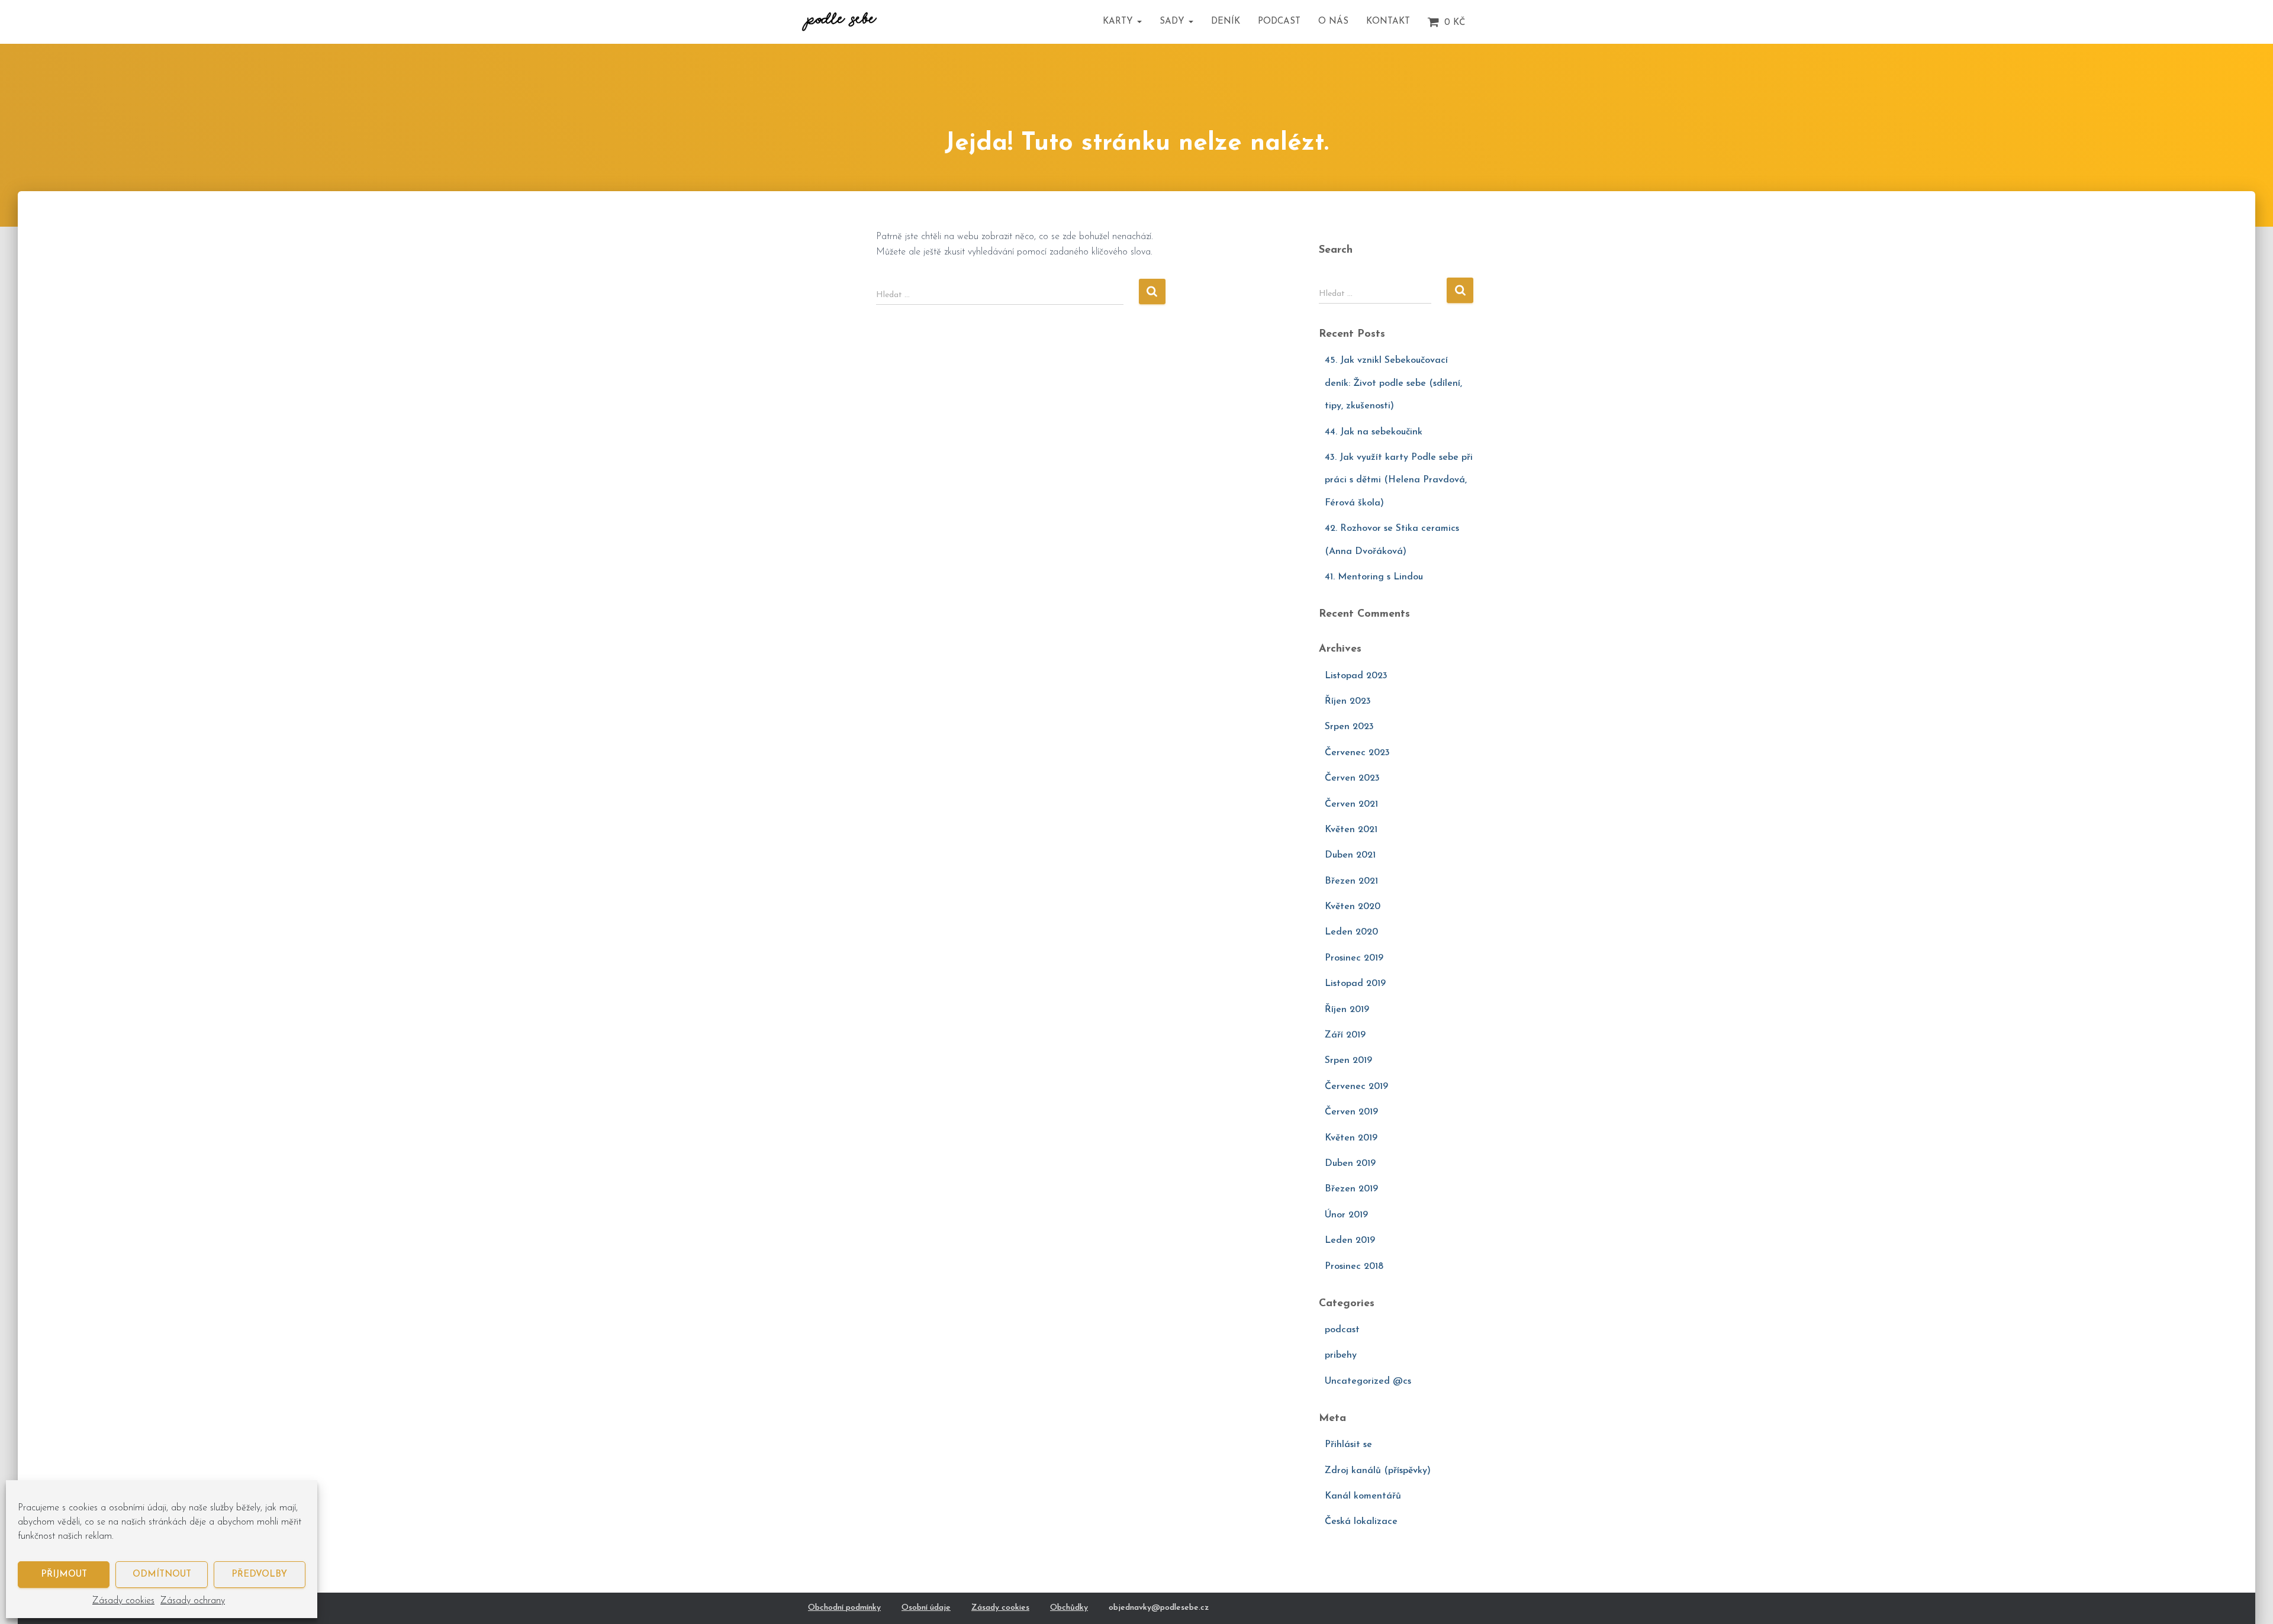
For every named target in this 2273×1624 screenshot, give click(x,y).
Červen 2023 (1352, 778)
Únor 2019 (1346, 1215)
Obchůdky (1069, 1608)
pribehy (1341, 1355)
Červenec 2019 (1356, 1087)
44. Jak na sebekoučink (1374, 432)
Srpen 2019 (1348, 1061)
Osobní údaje (926, 1608)
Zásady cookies (123, 1601)
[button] (1139, 22)
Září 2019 (1345, 1035)
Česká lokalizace (1361, 1522)
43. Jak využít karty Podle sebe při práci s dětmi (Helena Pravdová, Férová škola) (1399, 480)
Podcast (1279, 22)
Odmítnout (162, 1575)
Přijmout (64, 1575)
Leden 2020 (1351, 932)
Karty (1119, 22)
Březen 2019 (1351, 1189)
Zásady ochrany (193, 1601)
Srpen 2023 (1349, 727)
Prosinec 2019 (1354, 958)
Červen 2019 (1351, 1112)
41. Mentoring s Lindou (1374, 577)
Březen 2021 (1351, 881)
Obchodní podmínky (844, 1608)
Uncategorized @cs (1368, 1381)
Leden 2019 (1350, 1240)
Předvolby (259, 1575)
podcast (1342, 1330)
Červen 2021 (1351, 804)
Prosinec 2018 (1354, 1267)
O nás (1333, 22)
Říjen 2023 (1348, 701)
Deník (1226, 22)
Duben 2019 (1350, 1164)
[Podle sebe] (839, 22)
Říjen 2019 (1347, 1010)
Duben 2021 (1350, 855)
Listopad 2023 (1356, 676)
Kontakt (1388, 22)
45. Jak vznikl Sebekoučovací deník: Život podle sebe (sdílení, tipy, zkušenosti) (1393, 383)
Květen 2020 (1353, 907)
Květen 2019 (1351, 1138)
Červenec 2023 (1357, 753)
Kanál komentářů (1363, 1496)
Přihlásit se (1348, 1445)
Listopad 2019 (1355, 984)
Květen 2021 (1351, 830)
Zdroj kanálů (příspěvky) (1378, 1471)
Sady (1173, 22)
